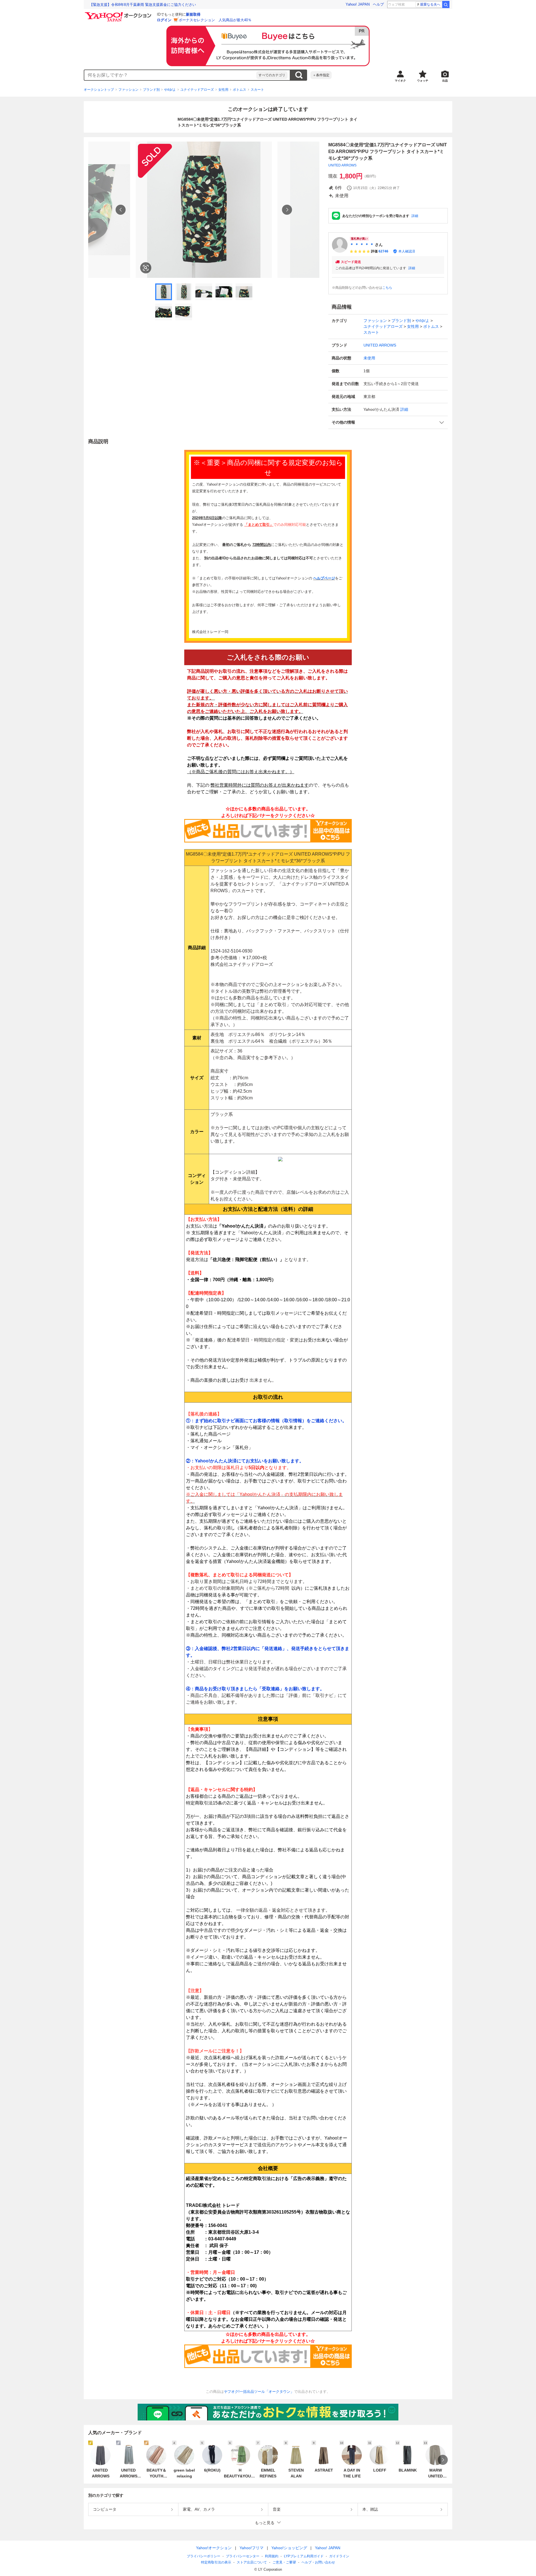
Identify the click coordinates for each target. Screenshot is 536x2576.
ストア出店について (252, 2562)
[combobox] (170, 75)
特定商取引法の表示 (216, 2562)
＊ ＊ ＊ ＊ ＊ (362, 245)
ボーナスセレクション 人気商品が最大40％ (215, 20)
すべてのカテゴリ (272, 75)
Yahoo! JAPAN (358, 4)
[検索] (446, 4)
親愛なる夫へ (430, 4)
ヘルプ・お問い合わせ (318, 2562)
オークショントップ (99, 90)
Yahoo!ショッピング (289, 2548)
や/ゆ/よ (170, 90)
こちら (387, 288)
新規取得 (193, 14)
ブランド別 (151, 90)
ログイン (164, 20)
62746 (383, 251)
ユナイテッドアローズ (197, 90)
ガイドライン (339, 2556)
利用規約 (272, 2556)
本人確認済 (407, 251)
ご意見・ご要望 (284, 2562)
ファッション (128, 90)
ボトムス (240, 90)
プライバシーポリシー (204, 2556)
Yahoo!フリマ (252, 2548)
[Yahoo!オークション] (119, 14)
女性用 (223, 90)
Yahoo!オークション (214, 2548)
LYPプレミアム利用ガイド (304, 2556)
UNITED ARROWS (342, 165)
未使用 (369, 358)
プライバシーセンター (243, 2556)
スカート (257, 90)
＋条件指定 (321, 75)
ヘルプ (378, 4)
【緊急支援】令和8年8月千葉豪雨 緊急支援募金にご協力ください (143, 5)
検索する (299, 75)
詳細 (415, 216)
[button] (388, 422)
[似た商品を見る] (146, 268)
